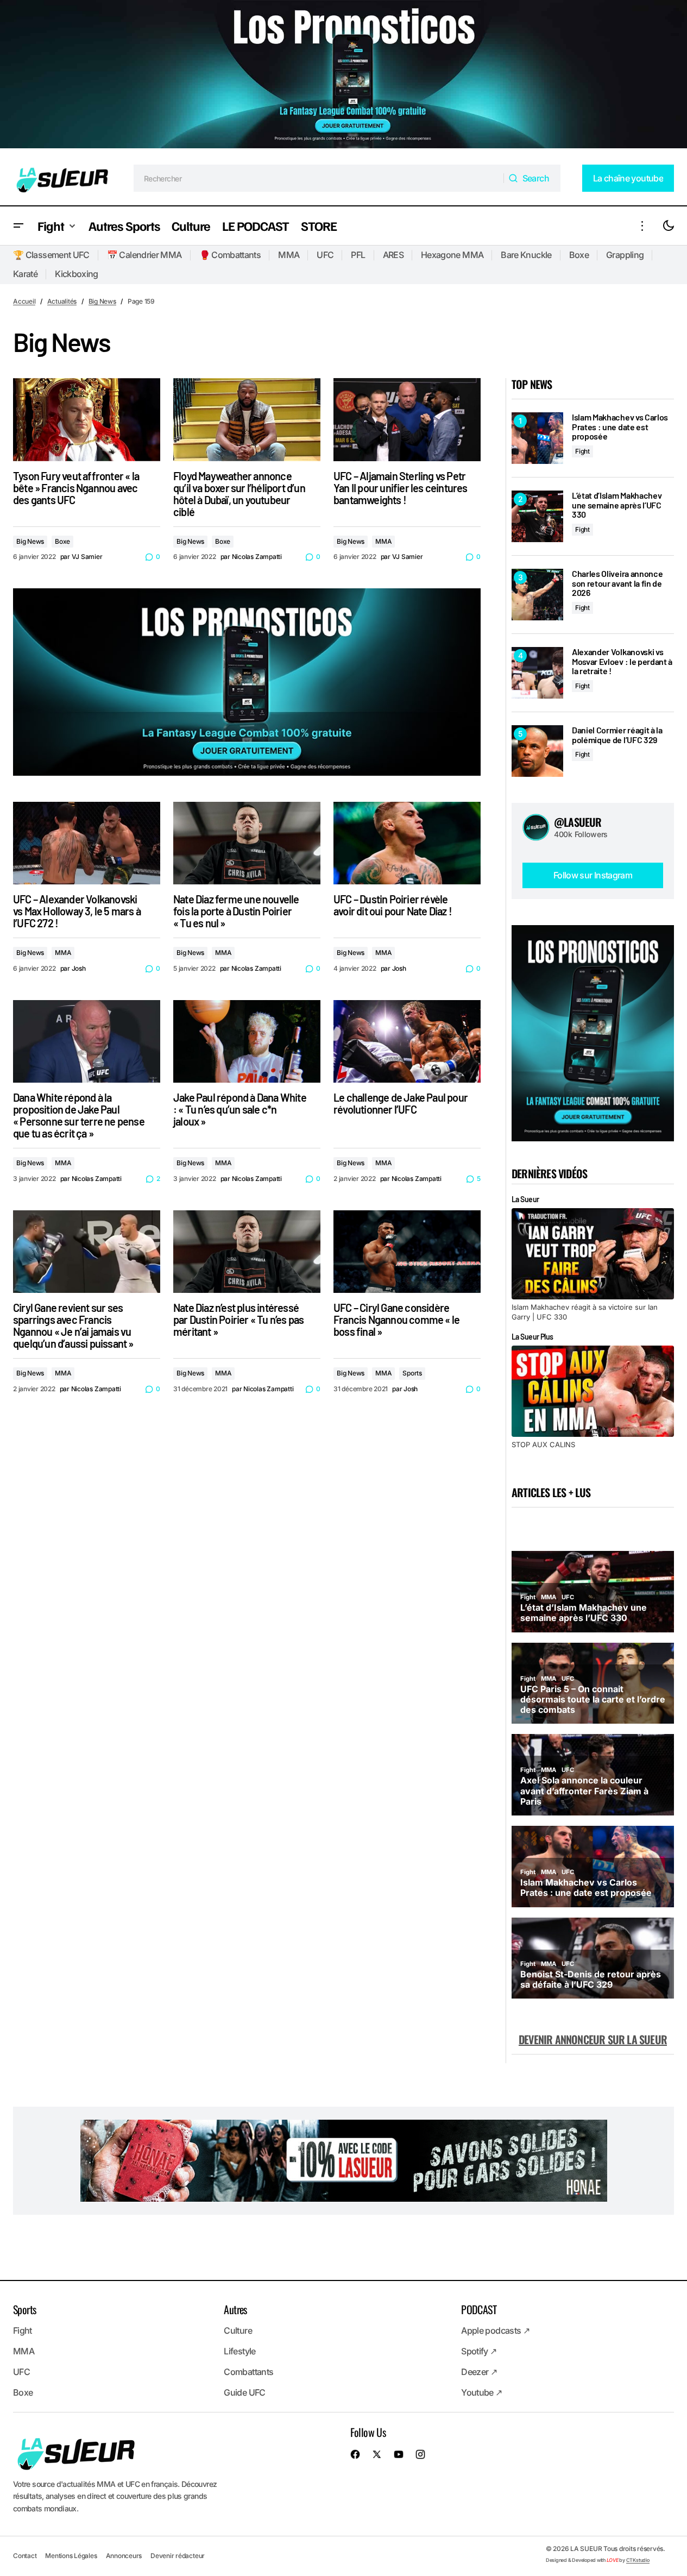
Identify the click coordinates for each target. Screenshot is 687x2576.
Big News (102, 301)
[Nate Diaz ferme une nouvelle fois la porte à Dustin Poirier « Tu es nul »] (247, 843)
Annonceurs (124, 2556)
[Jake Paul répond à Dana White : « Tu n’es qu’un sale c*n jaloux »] (247, 1041)
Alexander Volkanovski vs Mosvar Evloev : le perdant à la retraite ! (622, 661)
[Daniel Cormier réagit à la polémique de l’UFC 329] (537, 751)
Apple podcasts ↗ (495, 2330)
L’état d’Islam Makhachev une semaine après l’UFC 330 (617, 505)
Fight (582, 451)
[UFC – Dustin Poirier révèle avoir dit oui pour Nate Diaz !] (407, 843)
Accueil (24, 301)
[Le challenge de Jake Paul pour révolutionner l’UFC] (407, 1041)
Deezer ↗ (479, 2372)
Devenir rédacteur (178, 2556)
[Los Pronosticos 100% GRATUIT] (343, 76)
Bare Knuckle (526, 255)
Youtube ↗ (481, 2392)
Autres (235, 2309)
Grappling (625, 255)
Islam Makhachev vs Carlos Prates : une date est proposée (620, 427)
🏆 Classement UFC (51, 255)
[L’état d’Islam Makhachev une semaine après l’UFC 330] (537, 516)
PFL (358, 255)
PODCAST (479, 2309)
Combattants (248, 2372)
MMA (289, 255)
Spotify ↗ (479, 2351)
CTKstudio (638, 2560)
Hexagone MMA (452, 255)
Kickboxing (77, 274)
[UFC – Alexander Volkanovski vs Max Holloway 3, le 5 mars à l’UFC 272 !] (87, 843)
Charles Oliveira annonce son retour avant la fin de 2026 (617, 583)
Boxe (579, 255)
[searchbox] (319, 178)
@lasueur (578, 822)
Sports (412, 1373)
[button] (18, 226)
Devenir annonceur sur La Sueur (593, 2039)
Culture (238, 2330)
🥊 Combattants (230, 255)
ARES (393, 255)
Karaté (25, 274)
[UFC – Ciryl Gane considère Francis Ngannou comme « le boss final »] (407, 1252)
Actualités (62, 301)
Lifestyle (239, 2351)
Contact (25, 2556)
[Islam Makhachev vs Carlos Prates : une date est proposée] (537, 438)
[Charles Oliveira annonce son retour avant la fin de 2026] (537, 595)
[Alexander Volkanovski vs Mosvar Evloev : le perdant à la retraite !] (537, 673)
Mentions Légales (71, 2556)
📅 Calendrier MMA (144, 255)
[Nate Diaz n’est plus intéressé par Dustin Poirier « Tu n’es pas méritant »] (247, 1252)
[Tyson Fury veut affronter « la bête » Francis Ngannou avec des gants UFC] (87, 419)
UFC (325, 255)
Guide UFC (244, 2392)
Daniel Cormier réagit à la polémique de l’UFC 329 (617, 735)
